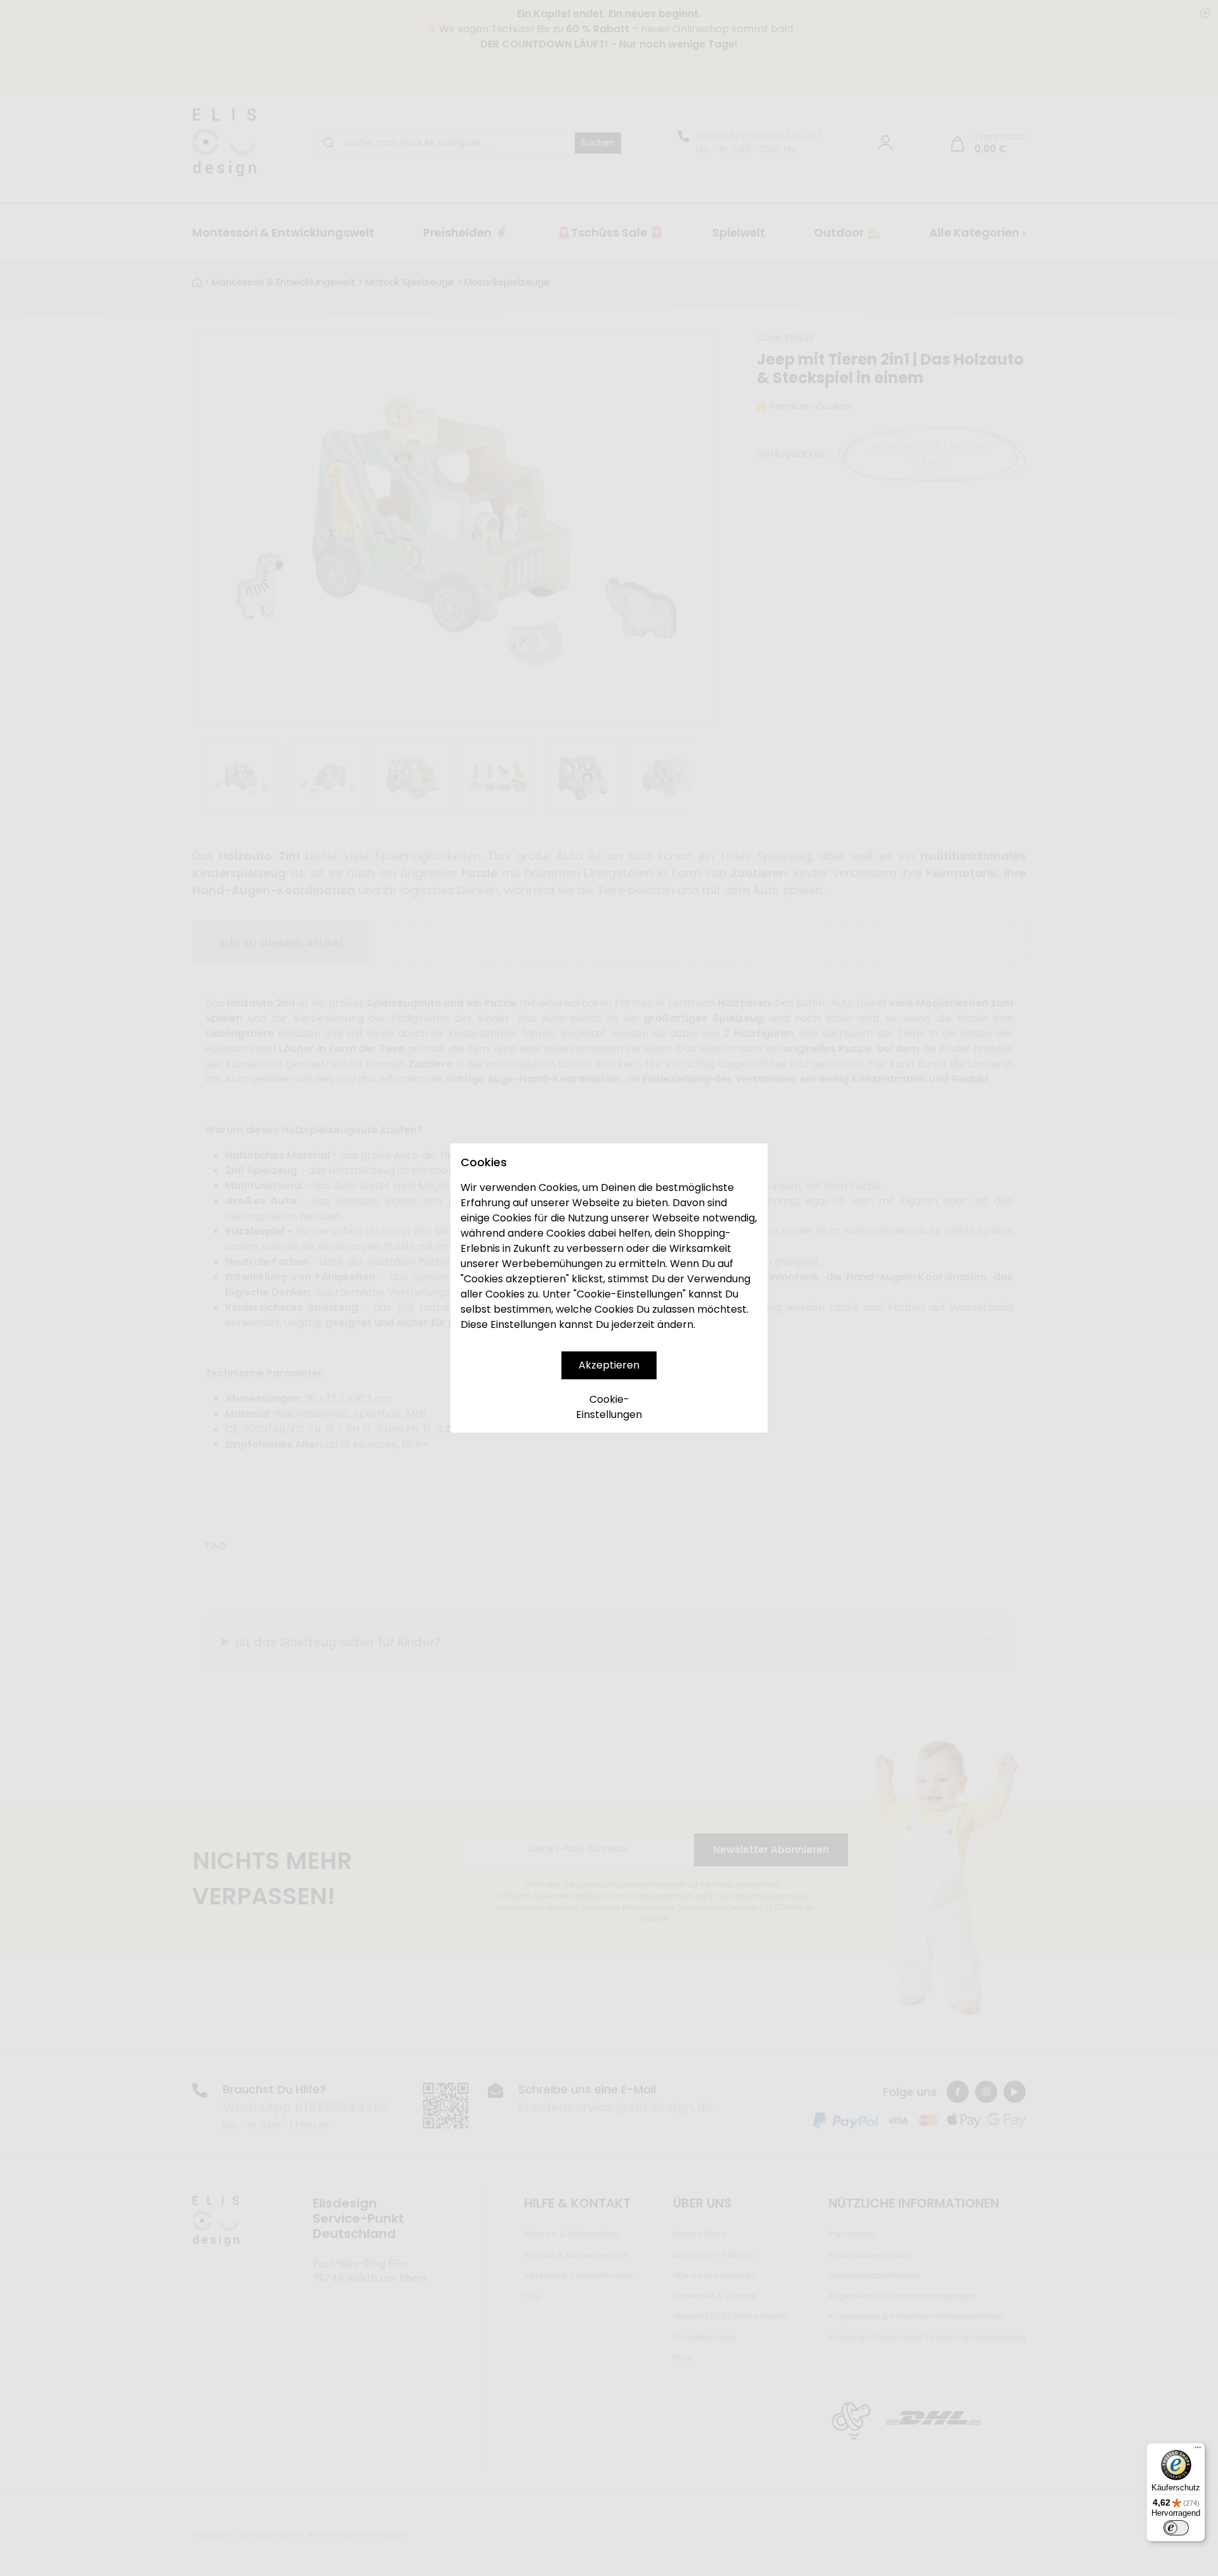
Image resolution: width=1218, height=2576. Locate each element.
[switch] (1176, 2528)
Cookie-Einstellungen (609, 1407)
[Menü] (1198, 2450)
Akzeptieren (609, 1365)
